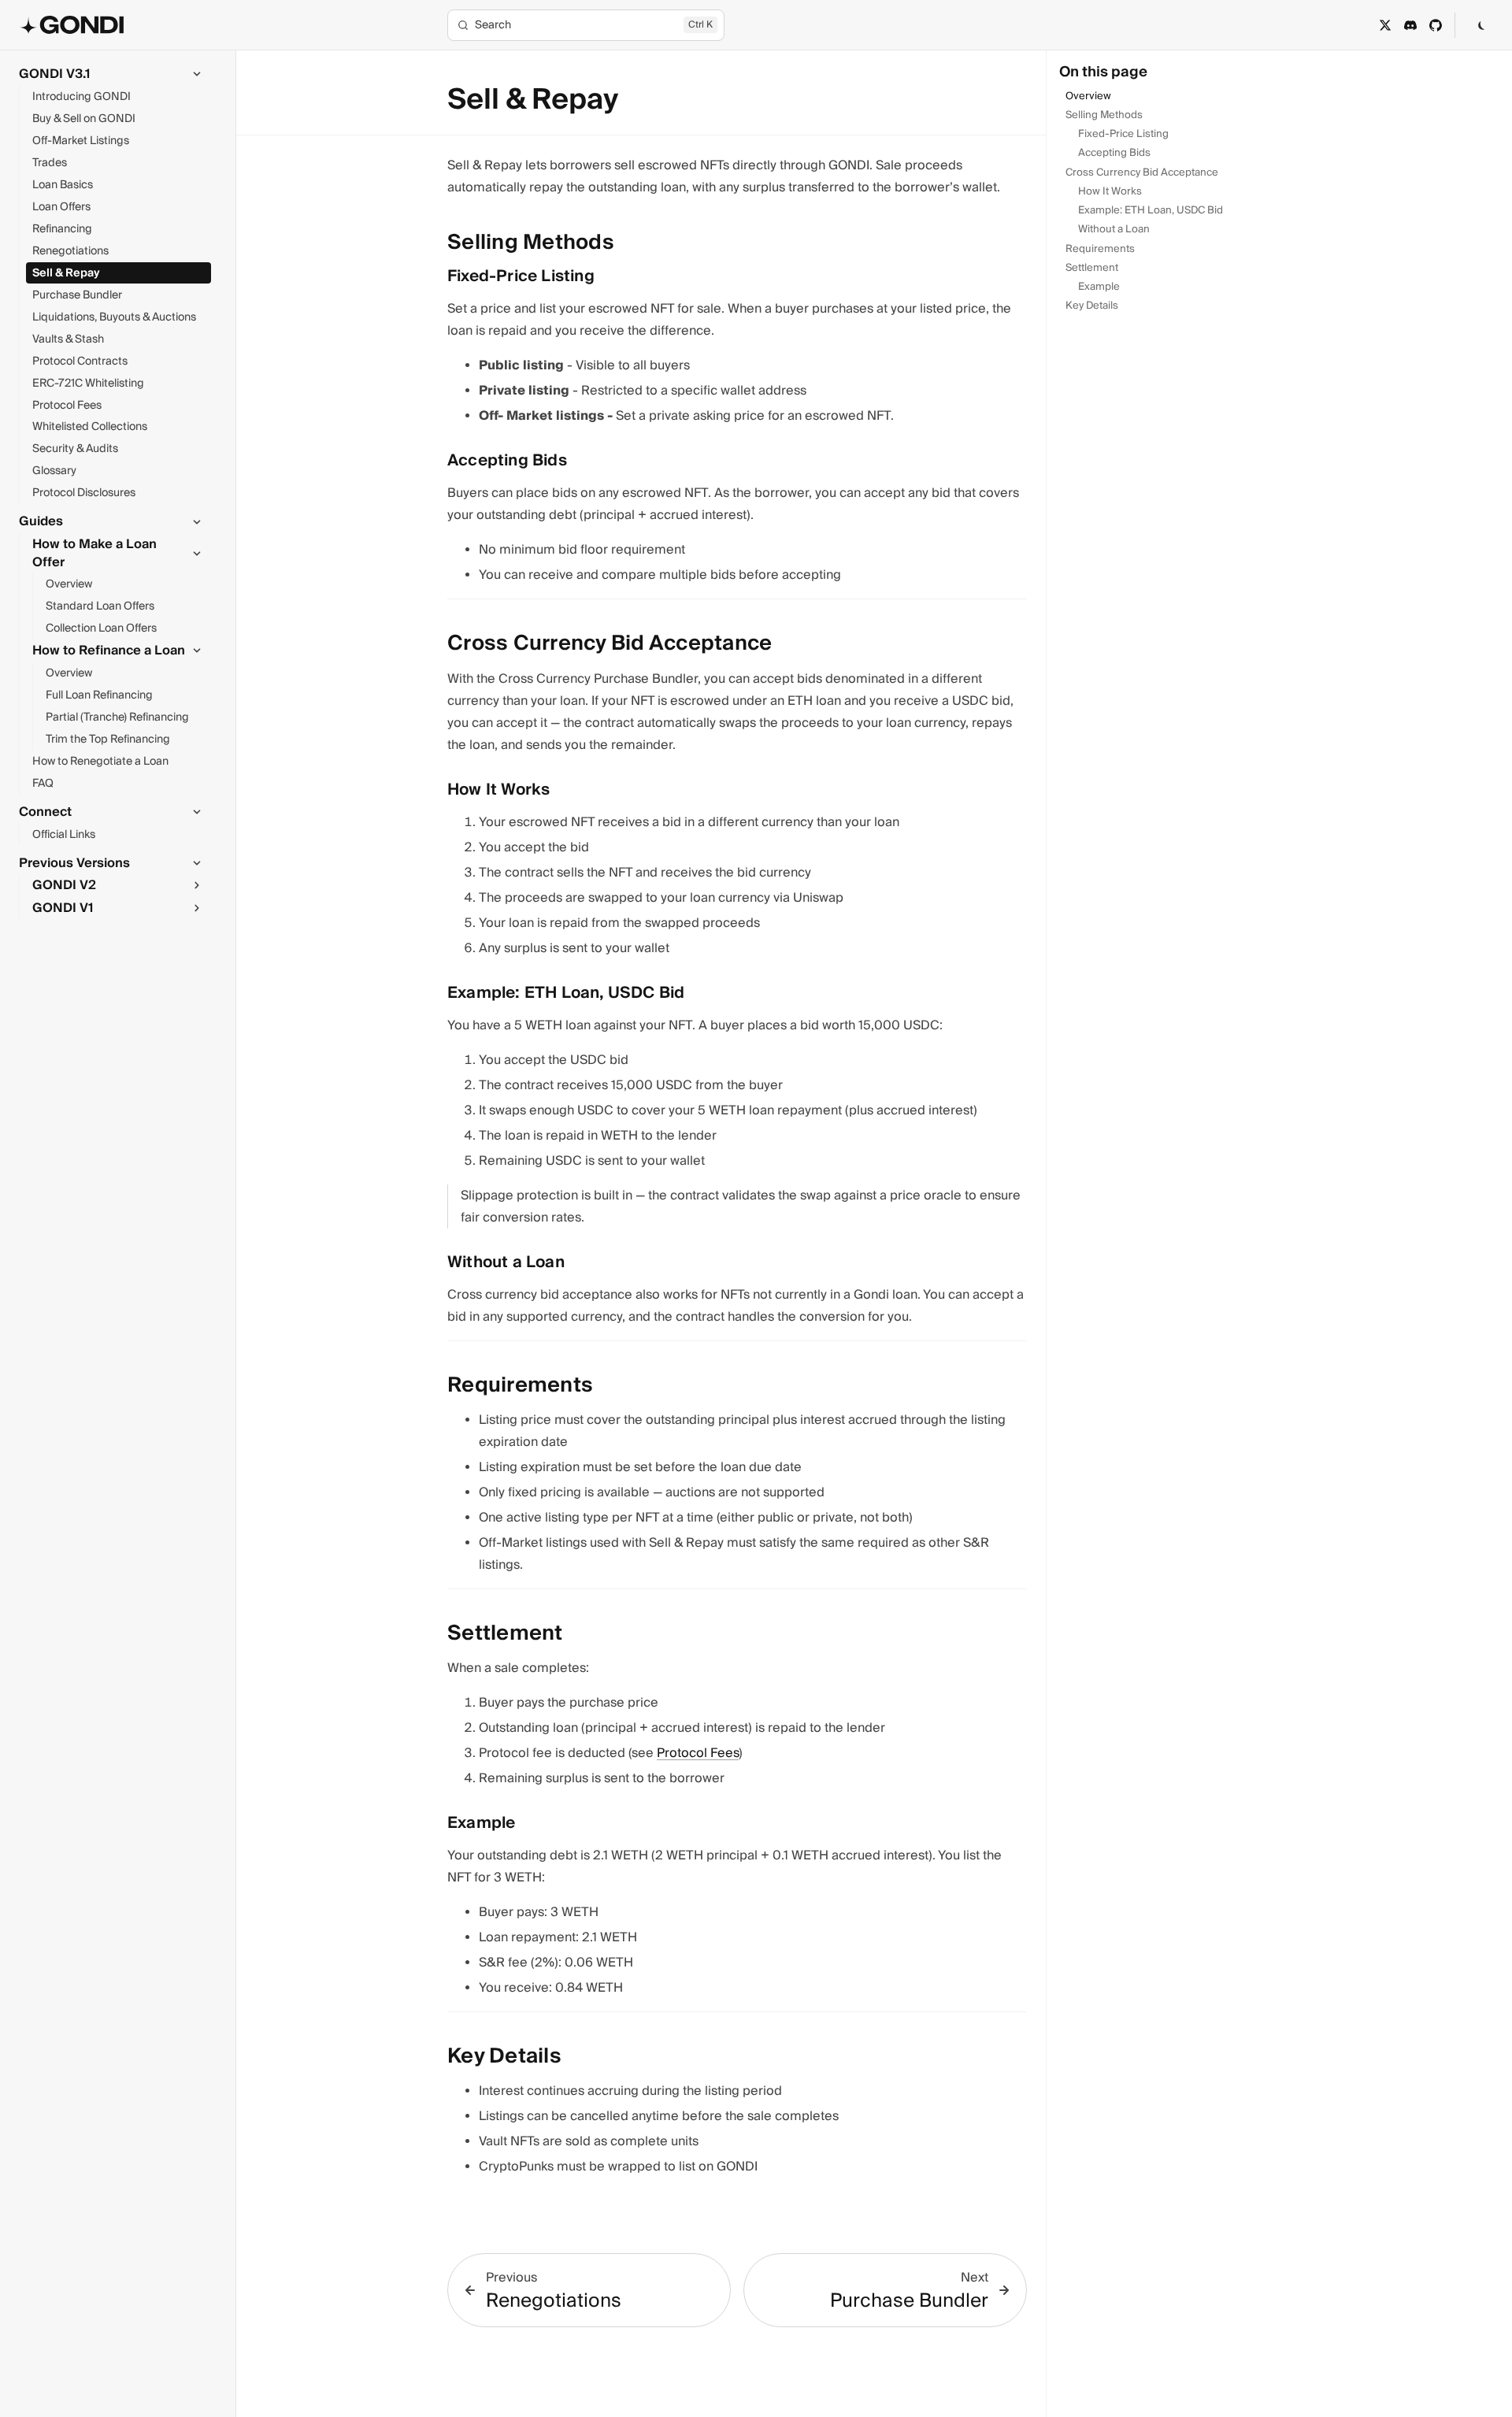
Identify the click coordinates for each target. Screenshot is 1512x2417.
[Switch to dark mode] (1480, 25)
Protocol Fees (698, 1753)
